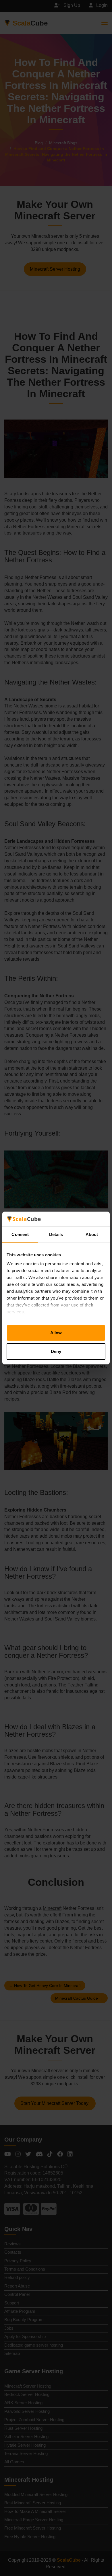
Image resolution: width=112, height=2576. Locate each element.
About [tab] (92, 1234)
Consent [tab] (20, 1234)
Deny (56, 1351)
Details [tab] (56, 1234)
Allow (56, 1333)
